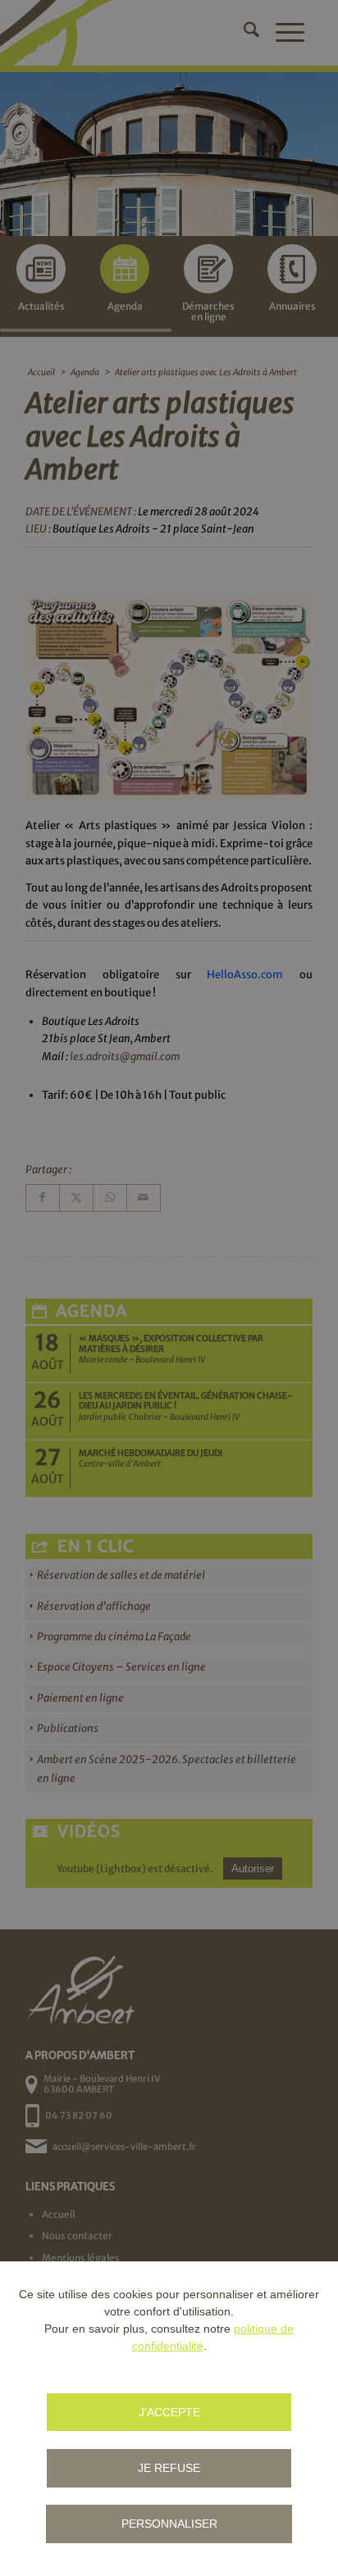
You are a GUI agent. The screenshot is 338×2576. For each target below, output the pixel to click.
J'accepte (169, 2412)
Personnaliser (169, 2524)
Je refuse (169, 2468)
